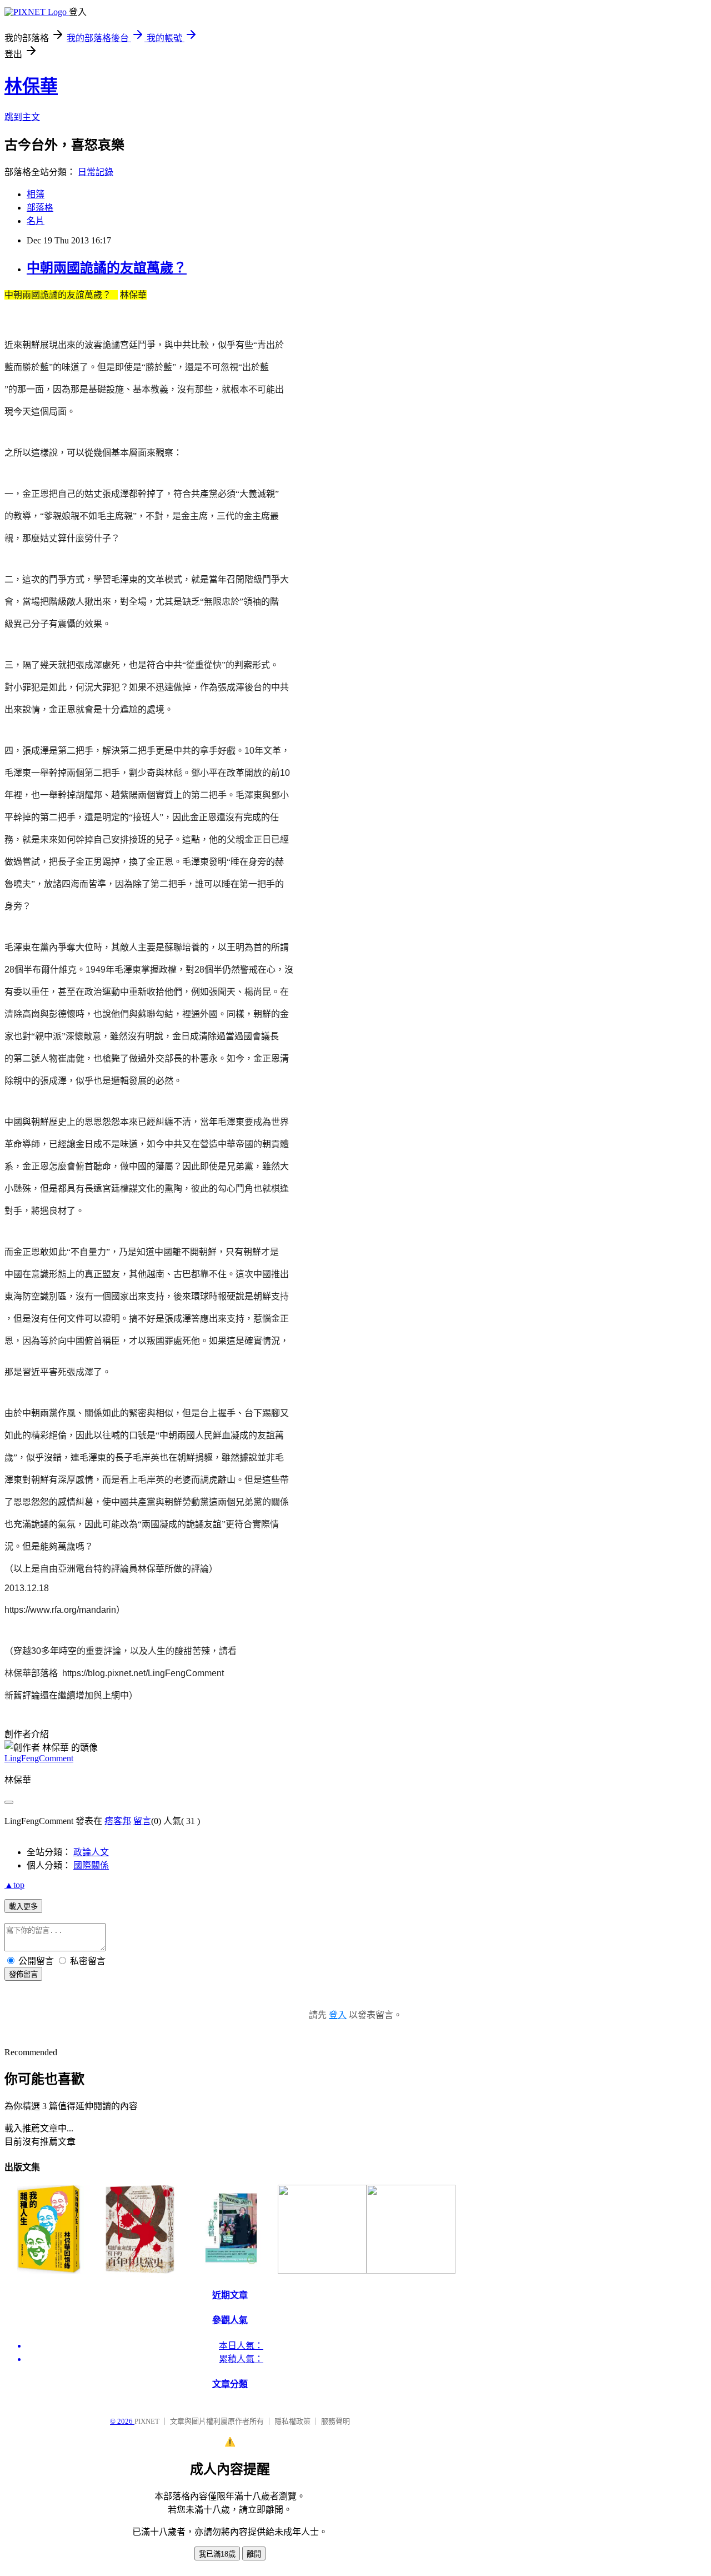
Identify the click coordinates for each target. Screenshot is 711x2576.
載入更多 (23, 1907)
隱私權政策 (292, 2421)
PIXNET (147, 2421)
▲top (14, 1885)
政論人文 (91, 1852)
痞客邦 (118, 1821)
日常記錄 (96, 172)
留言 (142, 1821)
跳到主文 (22, 117)
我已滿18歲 (217, 2554)
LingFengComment (39, 1758)
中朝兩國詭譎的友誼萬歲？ (107, 268)
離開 (254, 2554)
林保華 (31, 86)
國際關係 (91, 1865)
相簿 (36, 194)
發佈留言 (23, 1974)
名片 (36, 221)
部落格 (40, 208)
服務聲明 (336, 2421)
